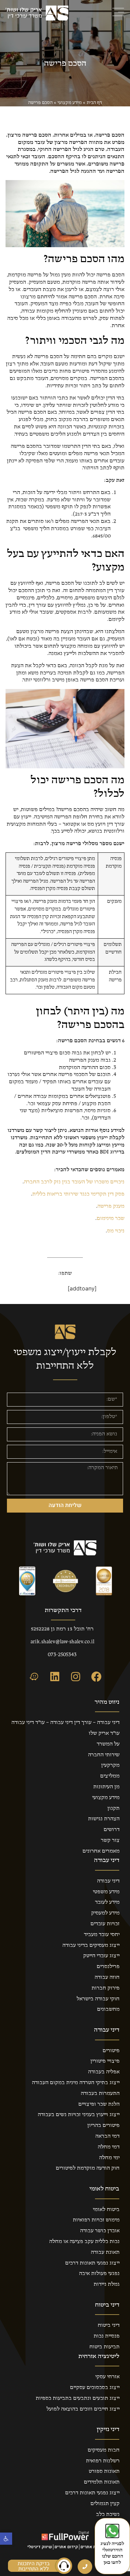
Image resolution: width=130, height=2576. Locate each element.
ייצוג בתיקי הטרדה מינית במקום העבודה (76, 2083)
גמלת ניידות (107, 2284)
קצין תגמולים (105, 2504)
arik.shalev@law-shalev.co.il (62, 1642)
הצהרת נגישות (104, 1819)
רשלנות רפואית (103, 2461)
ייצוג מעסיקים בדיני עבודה (91, 1945)
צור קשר (110, 1840)
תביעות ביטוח (105, 2347)
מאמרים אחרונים (101, 1851)
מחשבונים (108, 2009)
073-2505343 (62, 1655)
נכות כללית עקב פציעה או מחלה (84, 2242)
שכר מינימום (111, 1218)
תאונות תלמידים (102, 2482)
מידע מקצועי (70, 103)
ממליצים (110, 1776)
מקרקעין (110, 1765)
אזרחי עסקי (107, 2377)
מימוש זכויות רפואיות (96, 2220)
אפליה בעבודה (104, 2072)
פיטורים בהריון (103, 2125)
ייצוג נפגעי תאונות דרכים (92, 2263)
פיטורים (111, 2051)
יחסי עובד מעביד (102, 1935)
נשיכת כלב (108, 2514)
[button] (6, 2539)
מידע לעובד (107, 1902)
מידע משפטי (106, 1892)
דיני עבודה (108, 1881)
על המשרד (108, 1744)
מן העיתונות (106, 1787)
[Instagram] (76, 1677)
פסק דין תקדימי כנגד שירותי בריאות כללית (78, 1194)
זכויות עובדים (105, 1924)
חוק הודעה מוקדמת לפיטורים (88, 2168)
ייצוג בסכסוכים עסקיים (95, 2388)
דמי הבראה (107, 2136)
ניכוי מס (116, 1231)
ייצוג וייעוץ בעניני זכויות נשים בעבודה (79, 2115)
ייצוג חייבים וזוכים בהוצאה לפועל (83, 2409)
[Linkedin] (55, 1677)
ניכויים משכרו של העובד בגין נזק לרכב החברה (74, 1182)
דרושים (112, 1830)
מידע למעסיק (105, 1913)
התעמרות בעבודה (100, 2093)
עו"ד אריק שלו (104, 1733)
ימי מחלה (109, 2158)
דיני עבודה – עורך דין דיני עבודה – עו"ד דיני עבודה (66, 1723)
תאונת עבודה (105, 2252)
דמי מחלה (109, 2147)
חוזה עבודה (107, 1977)
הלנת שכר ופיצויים (99, 2104)
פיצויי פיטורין (105, 2061)
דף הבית (94, 103)
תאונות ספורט (104, 2471)
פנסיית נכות (107, 2336)
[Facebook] (96, 1677)
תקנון (114, 1808)
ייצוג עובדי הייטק (101, 1956)
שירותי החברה (104, 1755)
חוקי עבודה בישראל (98, 1999)
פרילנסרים (108, 1967)
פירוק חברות (106, 1988)
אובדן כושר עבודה (100, 2231)
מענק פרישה (111, 1206)
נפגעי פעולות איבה (99, 2274)
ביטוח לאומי (106, 2210)
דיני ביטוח (109, 2325)
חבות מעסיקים (104, 2450)
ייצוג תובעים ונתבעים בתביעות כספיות (78, 2398)
